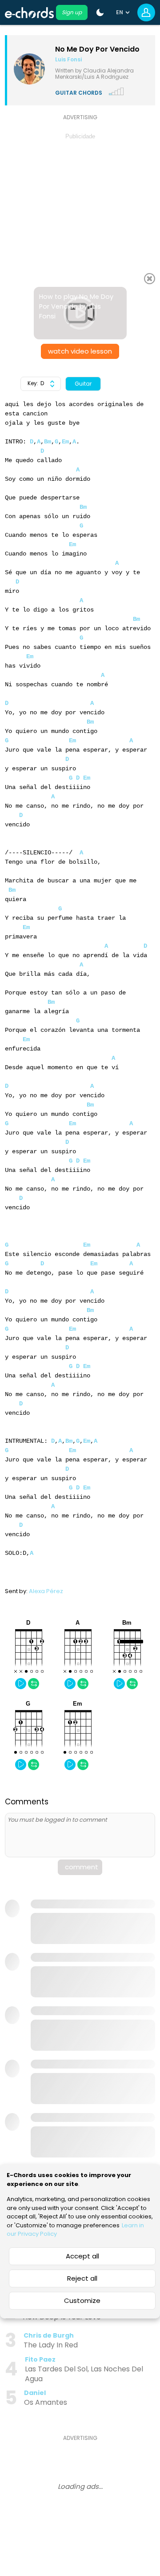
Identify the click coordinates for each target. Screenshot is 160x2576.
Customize (82, 2300)
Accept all (82, 2256)
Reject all (82, 2278)
